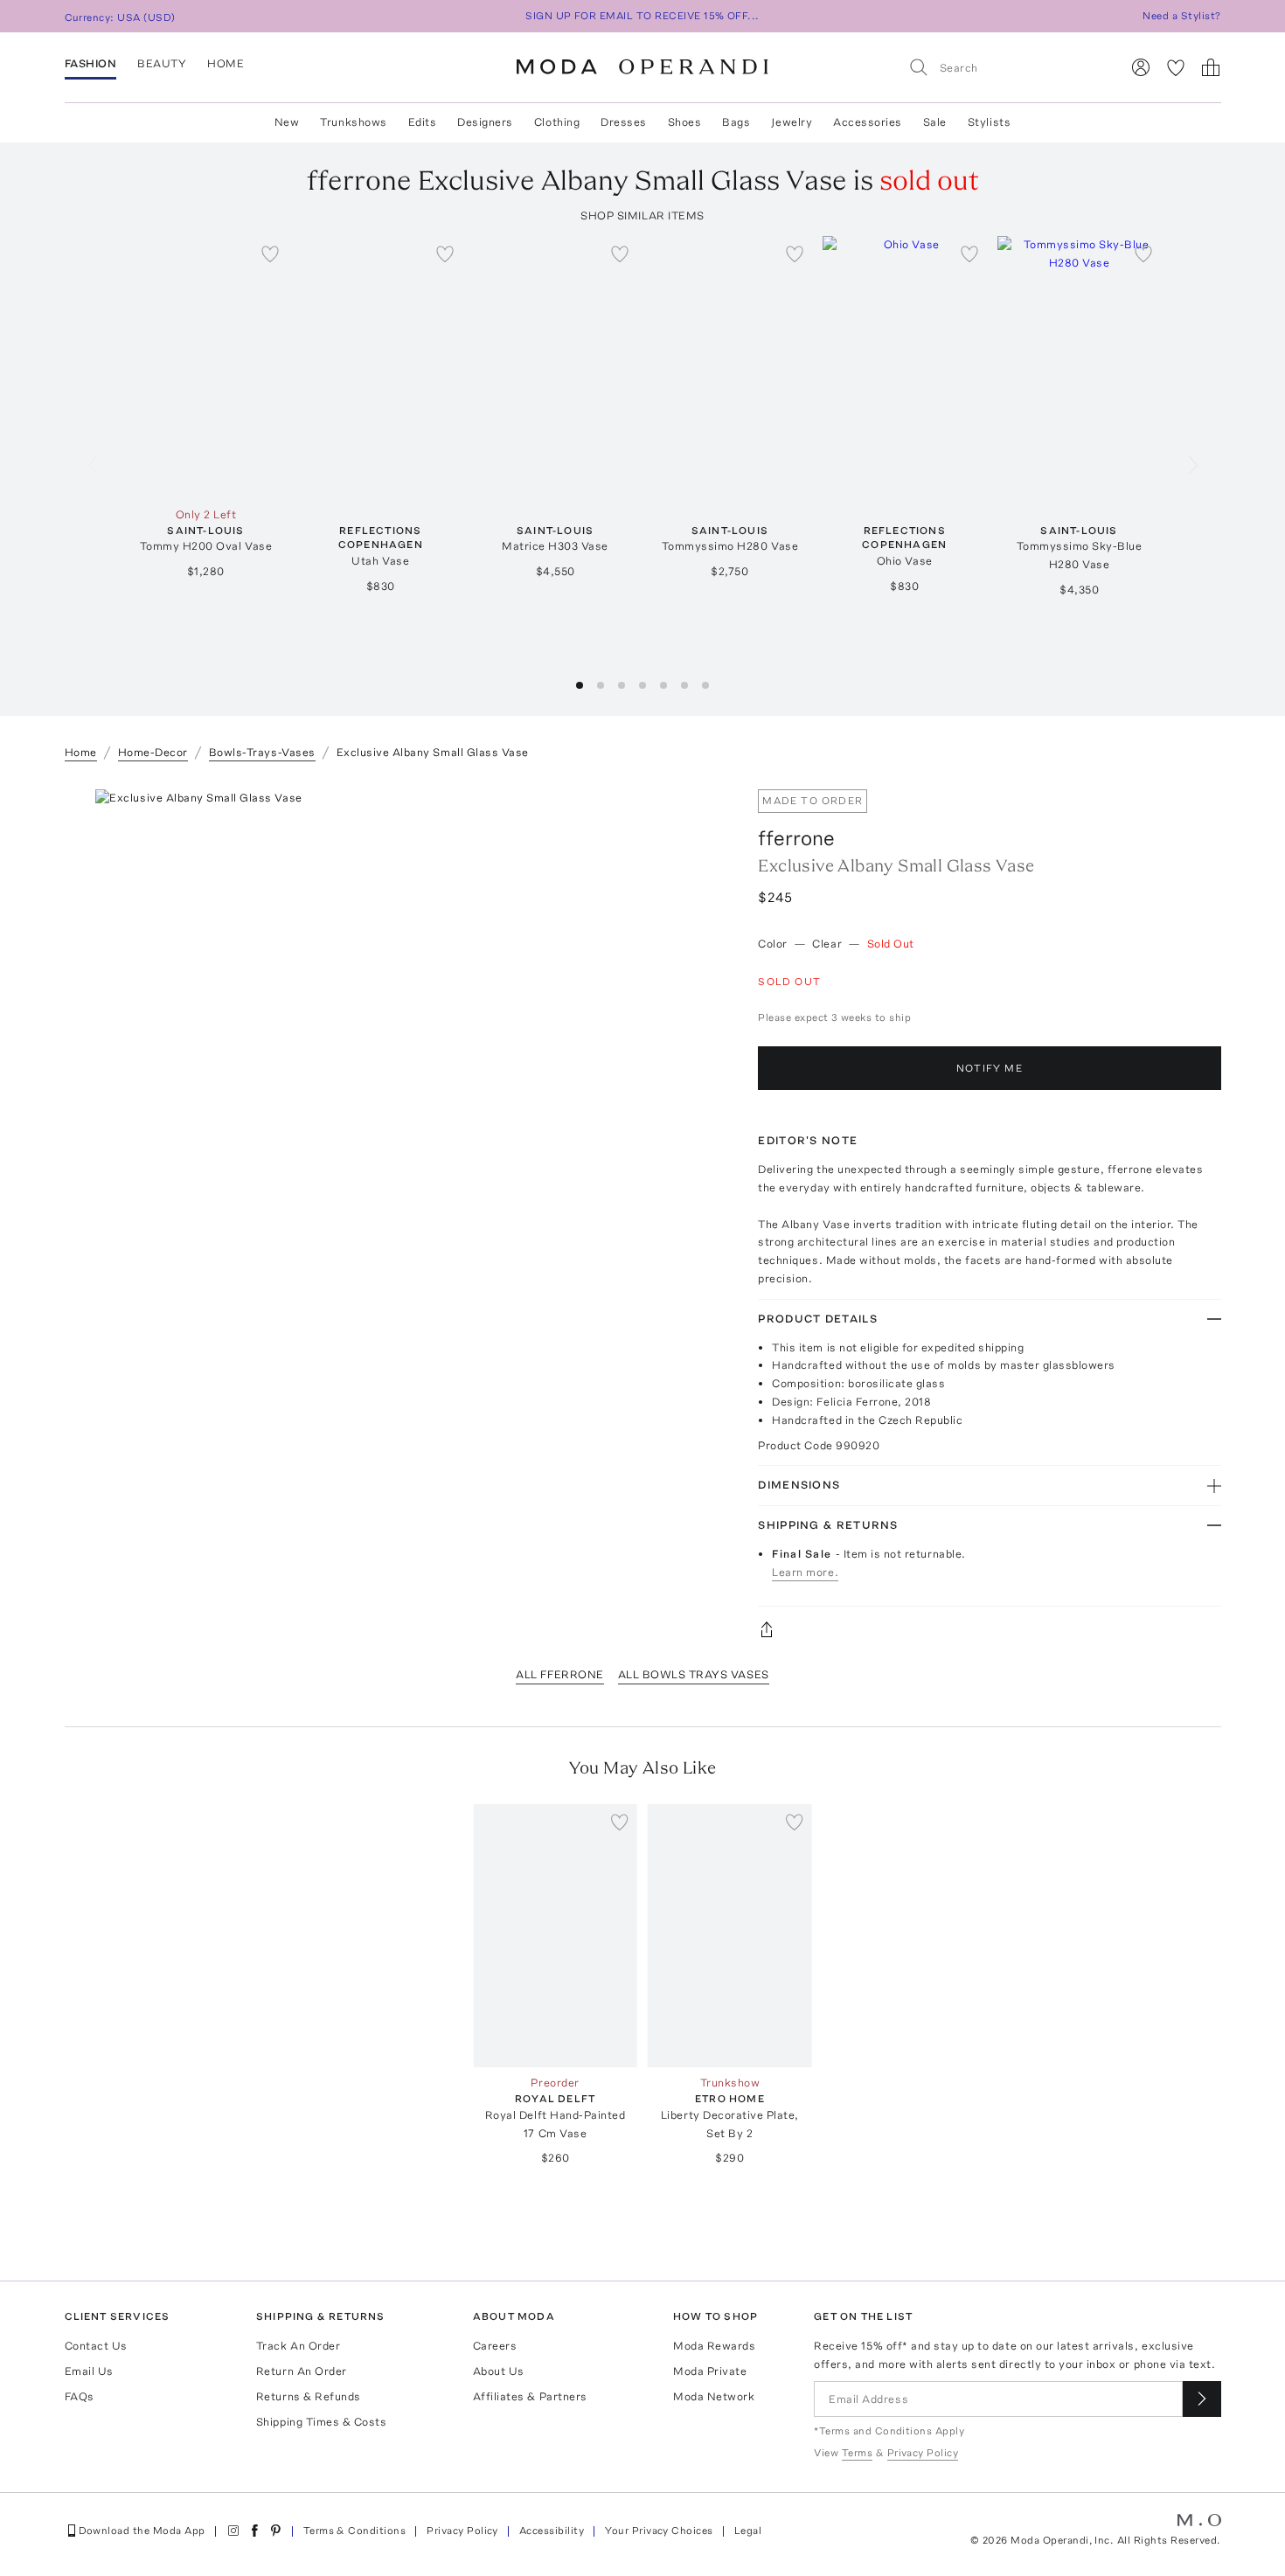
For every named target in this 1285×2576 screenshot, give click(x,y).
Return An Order (302, 2371)
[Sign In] (1141, 67)
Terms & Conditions (355, 2531)
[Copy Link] (989, 1629)
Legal (748, 2531)
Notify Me (990, 1068)
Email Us (89, 2371)
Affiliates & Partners (530, 2396)
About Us (499, 2371)
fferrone (796, 838)
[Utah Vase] (380, 368)
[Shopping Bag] (1211, 67)
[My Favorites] (1176, 67)
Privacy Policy (462, 2531)
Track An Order (298, 2346)
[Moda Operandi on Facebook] (254, 2531)
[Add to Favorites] (270, 253)
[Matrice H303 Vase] (555, 368)
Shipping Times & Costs (321, 2422)
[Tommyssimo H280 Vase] (730, 368)
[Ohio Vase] (905, 368)
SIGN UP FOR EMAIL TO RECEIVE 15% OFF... (642, 16)
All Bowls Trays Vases (694, 1674)
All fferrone (559, 1674)
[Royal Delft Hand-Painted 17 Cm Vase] (555, 1936)
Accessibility (552, 2531)
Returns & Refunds (309, 2396)
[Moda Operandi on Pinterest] (275, 2531)
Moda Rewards (714, 2346)
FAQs (80, 2396)
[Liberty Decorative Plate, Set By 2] (730, 1936)
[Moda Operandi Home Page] (642, 67)
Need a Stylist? (1181, 16)
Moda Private (710, 2371)
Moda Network (714, 2396)
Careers (495, 2346)
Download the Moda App (142, 2531)
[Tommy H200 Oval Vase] (206, 368)
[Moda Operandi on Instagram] (233, 2531)
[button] (580, 685)
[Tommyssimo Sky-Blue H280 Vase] (1080, 368)
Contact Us (96, 2346)
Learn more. (805, 1572)
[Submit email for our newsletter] (1202, 2399)
